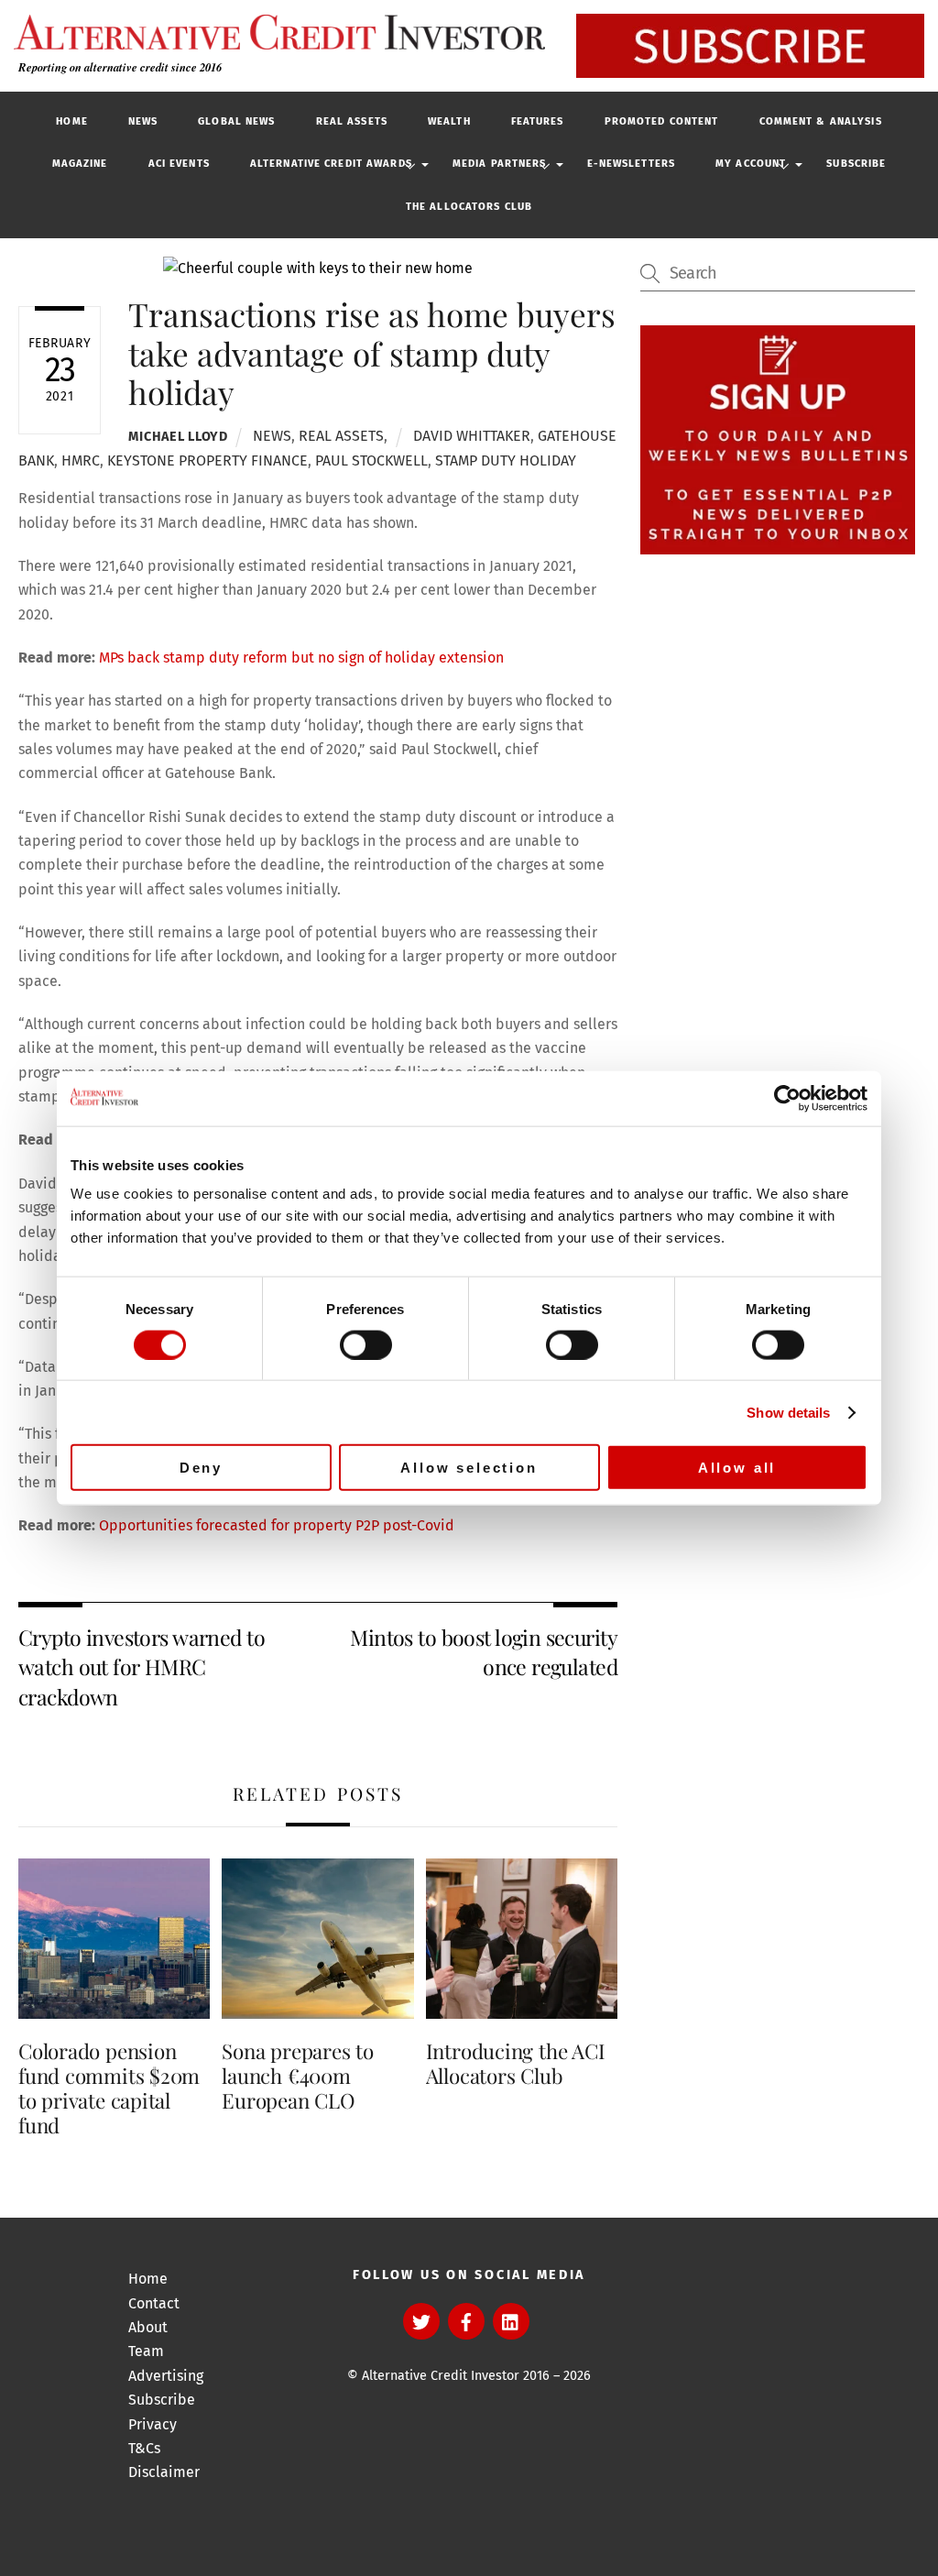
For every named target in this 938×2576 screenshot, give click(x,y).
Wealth (449, 121)
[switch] (366, 1344)
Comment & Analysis (821, 121)
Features (538, 121)
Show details (788, 1412)
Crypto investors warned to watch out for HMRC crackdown (142, 1667)
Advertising (166, 2376)
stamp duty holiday (506, 460)
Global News (236, 121)
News (143, 121)
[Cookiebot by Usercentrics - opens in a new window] (787, 1098)
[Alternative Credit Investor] (275, 32)
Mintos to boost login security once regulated (484, 1652)
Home (71, 121)
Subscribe (856, 164)
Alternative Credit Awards (331, 164)
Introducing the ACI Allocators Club (516, 2063)
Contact (154, 2303)
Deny (201, 1468)
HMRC (81, 460)
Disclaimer (164, 2472)
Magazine (80, 164)
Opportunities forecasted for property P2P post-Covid (277, 1525)
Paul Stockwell (371, 460)
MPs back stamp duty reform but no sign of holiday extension (301, 658)
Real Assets (352, 121)
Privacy (153, 2424)
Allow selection (469, 1468)
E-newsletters (632, 164)
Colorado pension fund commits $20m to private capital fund (109, 2088)
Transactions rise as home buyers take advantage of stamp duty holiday (372, 352)
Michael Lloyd (178, 437)
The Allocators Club (469, 207)
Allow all (737, 1468)
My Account (751, 164)
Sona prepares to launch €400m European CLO (297, 2076)
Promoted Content (662, 121)
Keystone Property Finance (207, 460)
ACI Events (179, 164)
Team (146, 2351)
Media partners (500, 164)
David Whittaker (472, 436)
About (148, 2327)
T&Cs (144, 2448)
